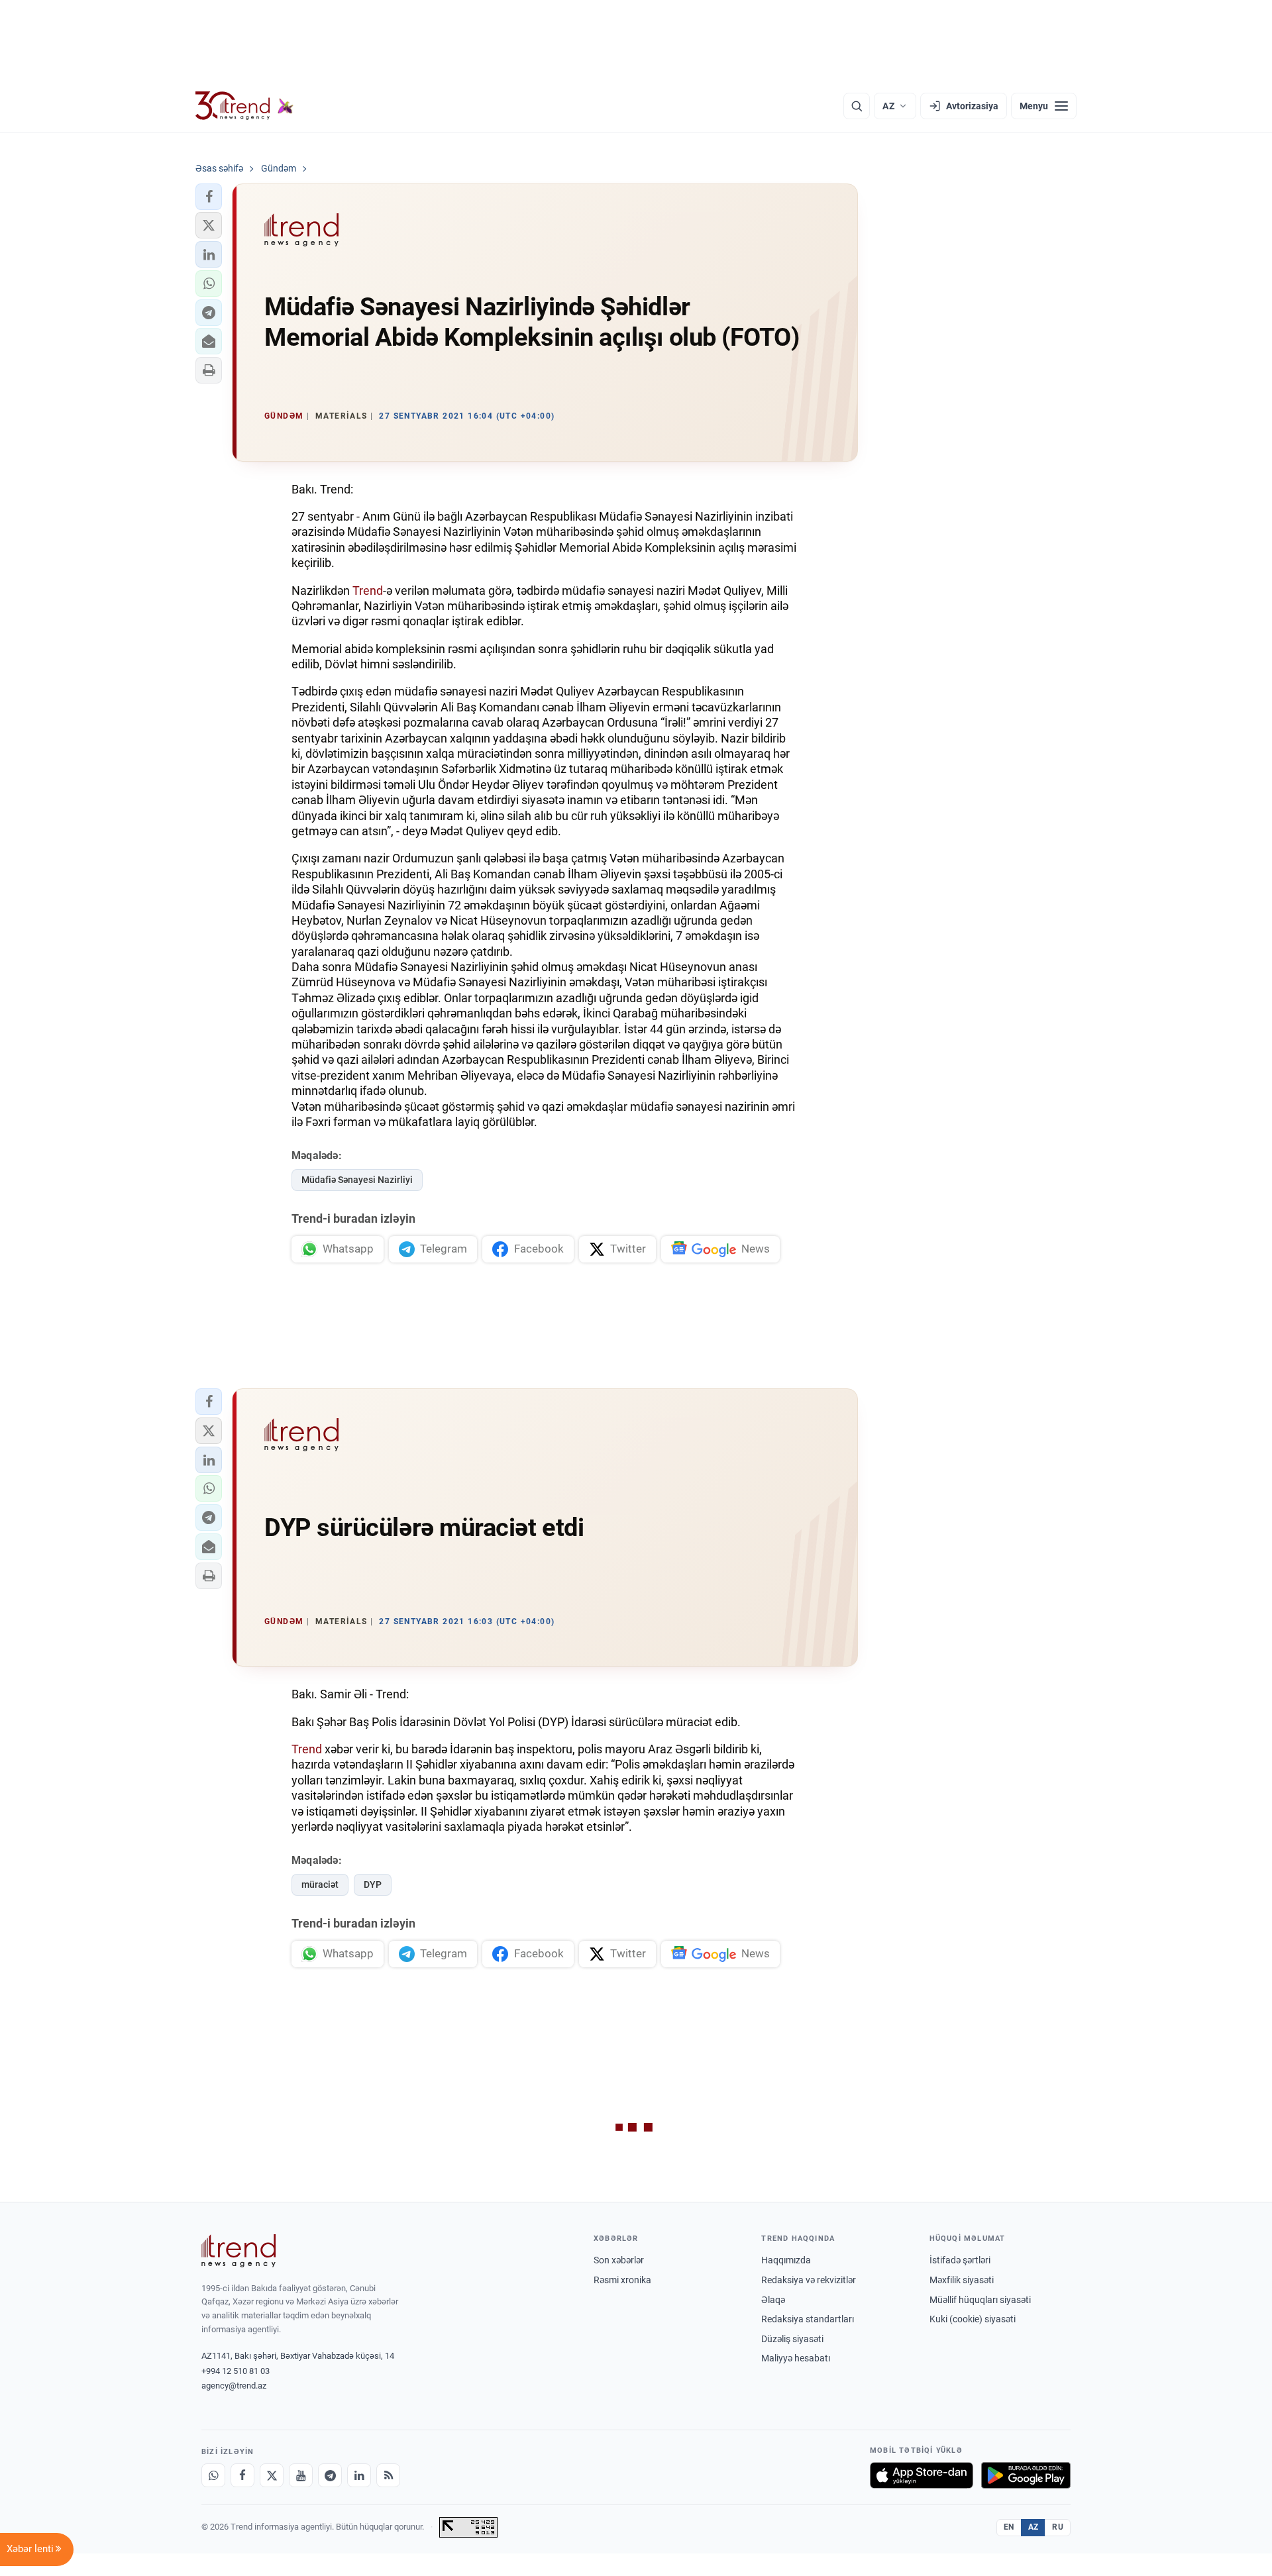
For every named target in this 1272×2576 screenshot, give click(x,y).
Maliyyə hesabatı (796, 2358)
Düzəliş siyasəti (792, 2339)
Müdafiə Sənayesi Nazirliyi (357, 1180)
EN (1009, 2527)
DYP (373, 1884)
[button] (209, 197)
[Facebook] (242, 2475)
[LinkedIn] (359, 2475)
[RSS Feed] (388, 2475)
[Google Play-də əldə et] (1026, 2475)
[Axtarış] (857, 106)
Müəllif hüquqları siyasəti (980, 2300)
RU (1058, 2527)
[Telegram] (330, 2475)
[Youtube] (301, 2475)
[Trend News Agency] (238, 2251)
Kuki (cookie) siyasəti (973, 2319)
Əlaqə (773, 2300)
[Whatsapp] (213, 2475)
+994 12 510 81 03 (236, 2371)
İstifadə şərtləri (960, 2260)
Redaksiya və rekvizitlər (809, 2280)
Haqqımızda (786, 2260)
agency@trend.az (234, 2386)
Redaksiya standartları (808, 2319)
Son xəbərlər (619, 2260)
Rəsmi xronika (622, 2280)
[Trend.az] (244, 106)
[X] (272, 2475)
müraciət (320, 1884)
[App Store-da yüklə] (922, 2475)
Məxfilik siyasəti (962, 2280)
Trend (368, 591)
